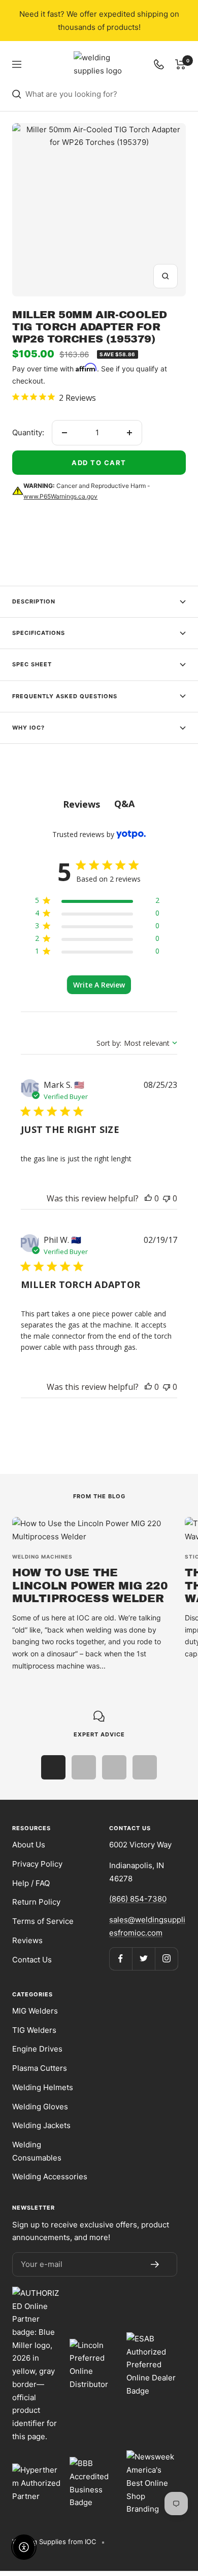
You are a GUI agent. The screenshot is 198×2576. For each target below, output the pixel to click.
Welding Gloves (40, 2107)
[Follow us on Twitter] (143, 1959)
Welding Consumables (37, 2151)
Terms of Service (43, 1921)
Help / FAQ (31, 1883)
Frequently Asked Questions (65, 696)
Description (34, 601)
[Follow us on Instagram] (166, 1959)
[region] (97, 902)
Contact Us (32, 1960)
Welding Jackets (41, 2125)
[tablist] (99, 804)
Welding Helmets (43, 2087)
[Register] (155, 2264)
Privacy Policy (37, 1864)
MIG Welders (35, 2011)
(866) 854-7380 (138, 1899)
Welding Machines (42, 1557)
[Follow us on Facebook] (121, 1959)
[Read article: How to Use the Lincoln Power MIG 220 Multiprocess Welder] (92, 1530)
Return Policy (36, 1902)
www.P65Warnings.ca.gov (60, 496)
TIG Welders (34, 2030)
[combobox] (106, 94)
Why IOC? (28, 728)
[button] (148, 1198)
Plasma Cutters (40, 2068)
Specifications (39, 633)
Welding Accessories (50, 2176)
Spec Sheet (32, 664)
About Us (29, 1845)
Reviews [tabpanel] (81, 804)
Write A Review (99, 985)
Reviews (27, 1940)
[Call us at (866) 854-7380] (159, 64)
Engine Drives (37, 2049)
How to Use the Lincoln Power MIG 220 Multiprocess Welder (90, 1586)
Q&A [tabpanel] (124, 804)
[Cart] (180, 64)
